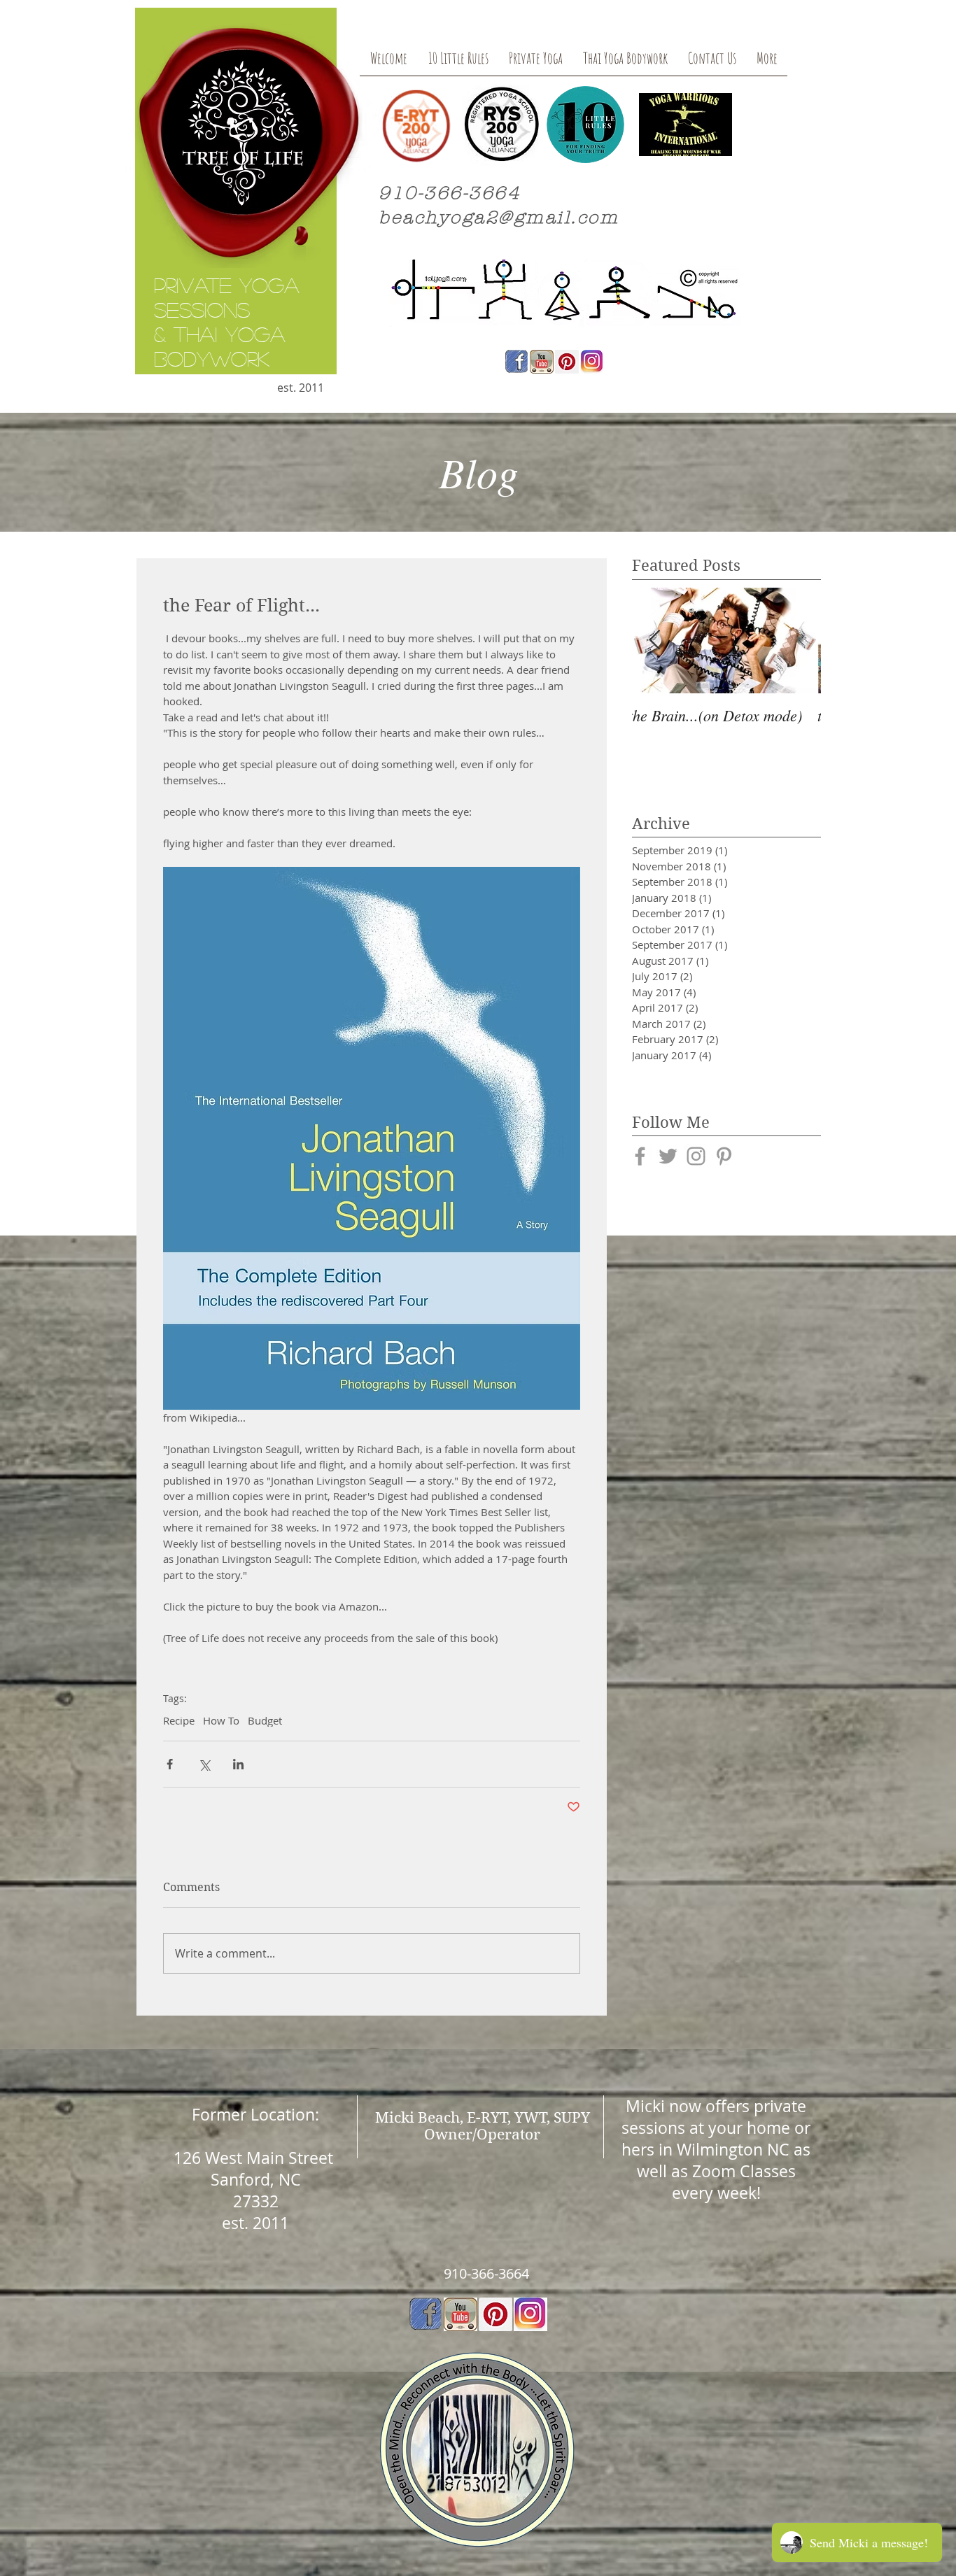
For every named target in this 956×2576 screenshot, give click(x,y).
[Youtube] (542, 362)
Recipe (179, 1720)
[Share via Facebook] (170, 1764)
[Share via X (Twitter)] (204, 1764)
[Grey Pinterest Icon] (724, 1156)
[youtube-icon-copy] (461, 2314)
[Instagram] (592, 362)
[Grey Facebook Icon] (640, 1156)
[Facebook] (516, 362)
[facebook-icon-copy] (426, 2314)
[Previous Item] (654, 641)
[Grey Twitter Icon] (668, 1156)
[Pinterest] (567, 362)
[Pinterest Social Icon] (495, 2314)
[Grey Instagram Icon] (696, 1156)
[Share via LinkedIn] (238, 1764)
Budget (265, 1720)
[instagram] (530, 2314)
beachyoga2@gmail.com (499, 218)
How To (221, 1720)
